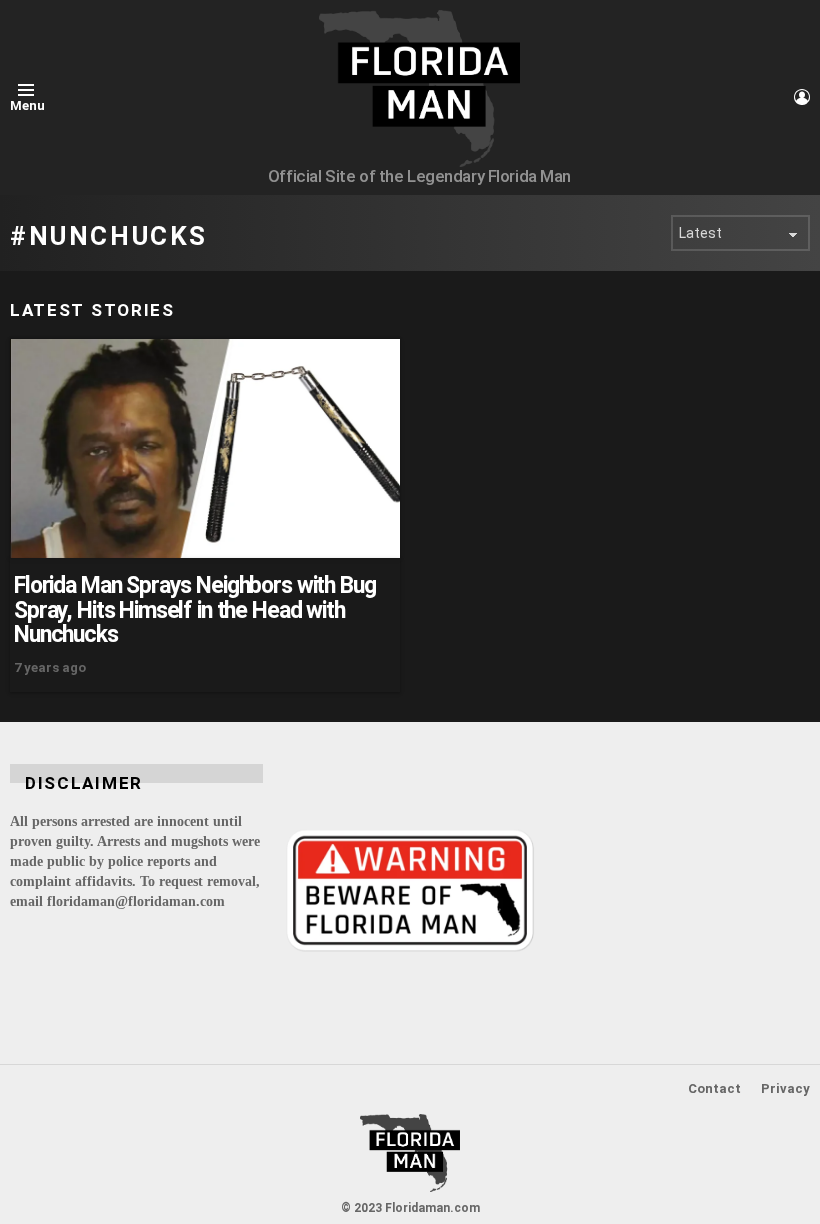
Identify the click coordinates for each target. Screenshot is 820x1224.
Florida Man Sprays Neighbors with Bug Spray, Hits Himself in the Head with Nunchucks (194, 610)
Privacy (785, 1088)
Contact (714, 1088)
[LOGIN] (802, 97)
